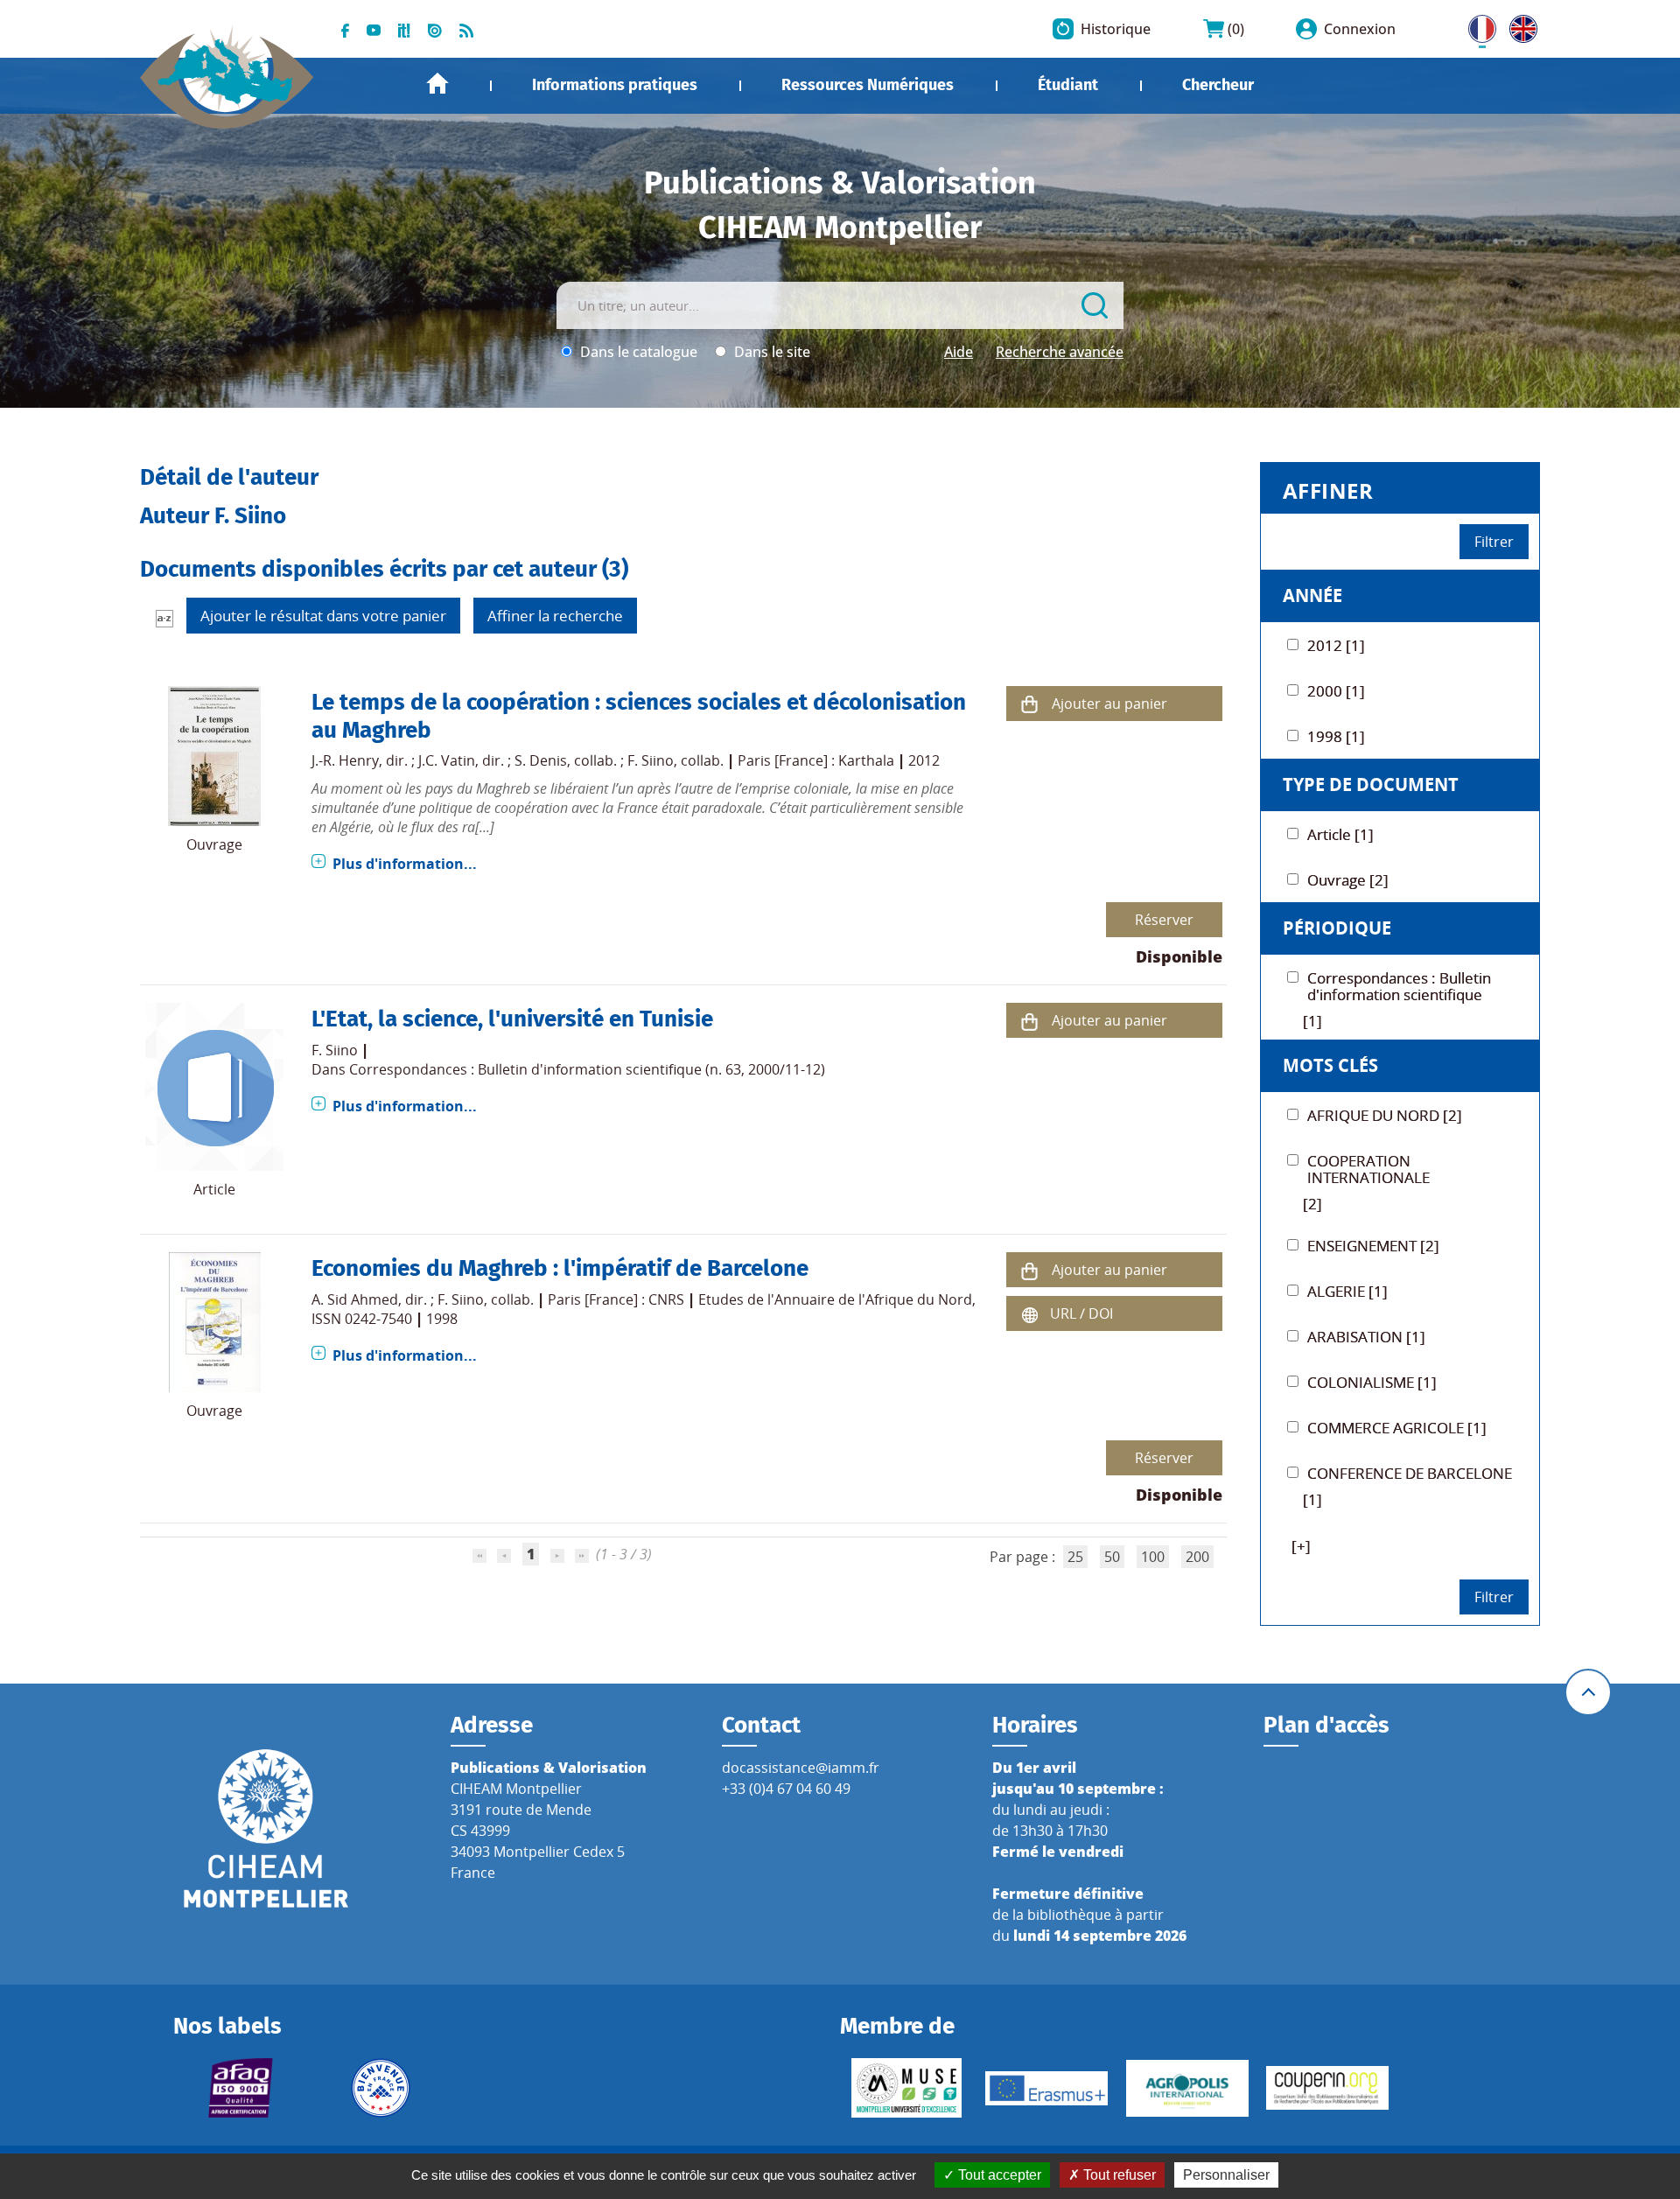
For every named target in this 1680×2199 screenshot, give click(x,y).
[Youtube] (374, 29)
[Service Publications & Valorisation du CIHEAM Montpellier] (227, 68)
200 (1197, 1557)
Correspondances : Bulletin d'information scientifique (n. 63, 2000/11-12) (587, 1069)
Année (1312, 595)
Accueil (437, 84)
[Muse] (906, 2088)
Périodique (1337, 928)
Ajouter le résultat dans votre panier (323, 616)
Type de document (1371, 784)
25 (1075, 1557)
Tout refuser (1118, 2175)
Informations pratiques (615, 85)
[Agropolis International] (1187, 2088)
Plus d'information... (405, 864)
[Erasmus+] (1046, 2088)
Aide (959, 352)
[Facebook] (345, 29)
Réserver (1164, 920)
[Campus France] (381, 2088)
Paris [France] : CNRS (616, 1299)
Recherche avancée (1060, 352)
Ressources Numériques (868, 85)
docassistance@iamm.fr (801, 1768)
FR (1476, 25)
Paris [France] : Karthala (816, 760)
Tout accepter (998, 2175)
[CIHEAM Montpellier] (266, 1828)
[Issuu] (435, 29)
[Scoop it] (404, 29)
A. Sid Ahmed (355, 1299)
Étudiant (1068, 85)
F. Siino (651, 760)
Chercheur (1218, 85)
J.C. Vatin (447, 760)
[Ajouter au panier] (1029, 704)
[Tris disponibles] (164, 618)
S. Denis (541, 760)
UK (1519, 25)
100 (1153, 1557)
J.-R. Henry (345, 760)
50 (1112, 1557)
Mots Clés (1330, 1065)
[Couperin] (1327, 2088)
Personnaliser (1226, 2175)
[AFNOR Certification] (240, 2088)
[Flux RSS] (466, 29)
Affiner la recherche (555, 616)
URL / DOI (1081, 1313)
